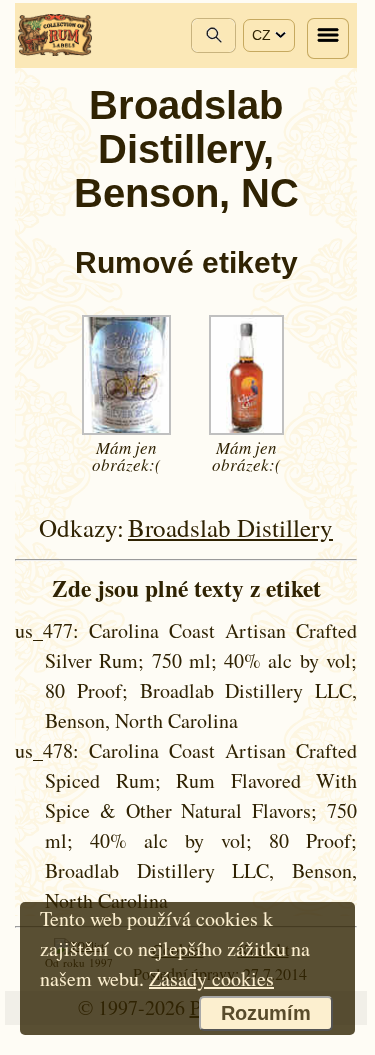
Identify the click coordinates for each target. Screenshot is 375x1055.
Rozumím (266, 1013)
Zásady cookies (211, 978)
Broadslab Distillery (230, 527)
